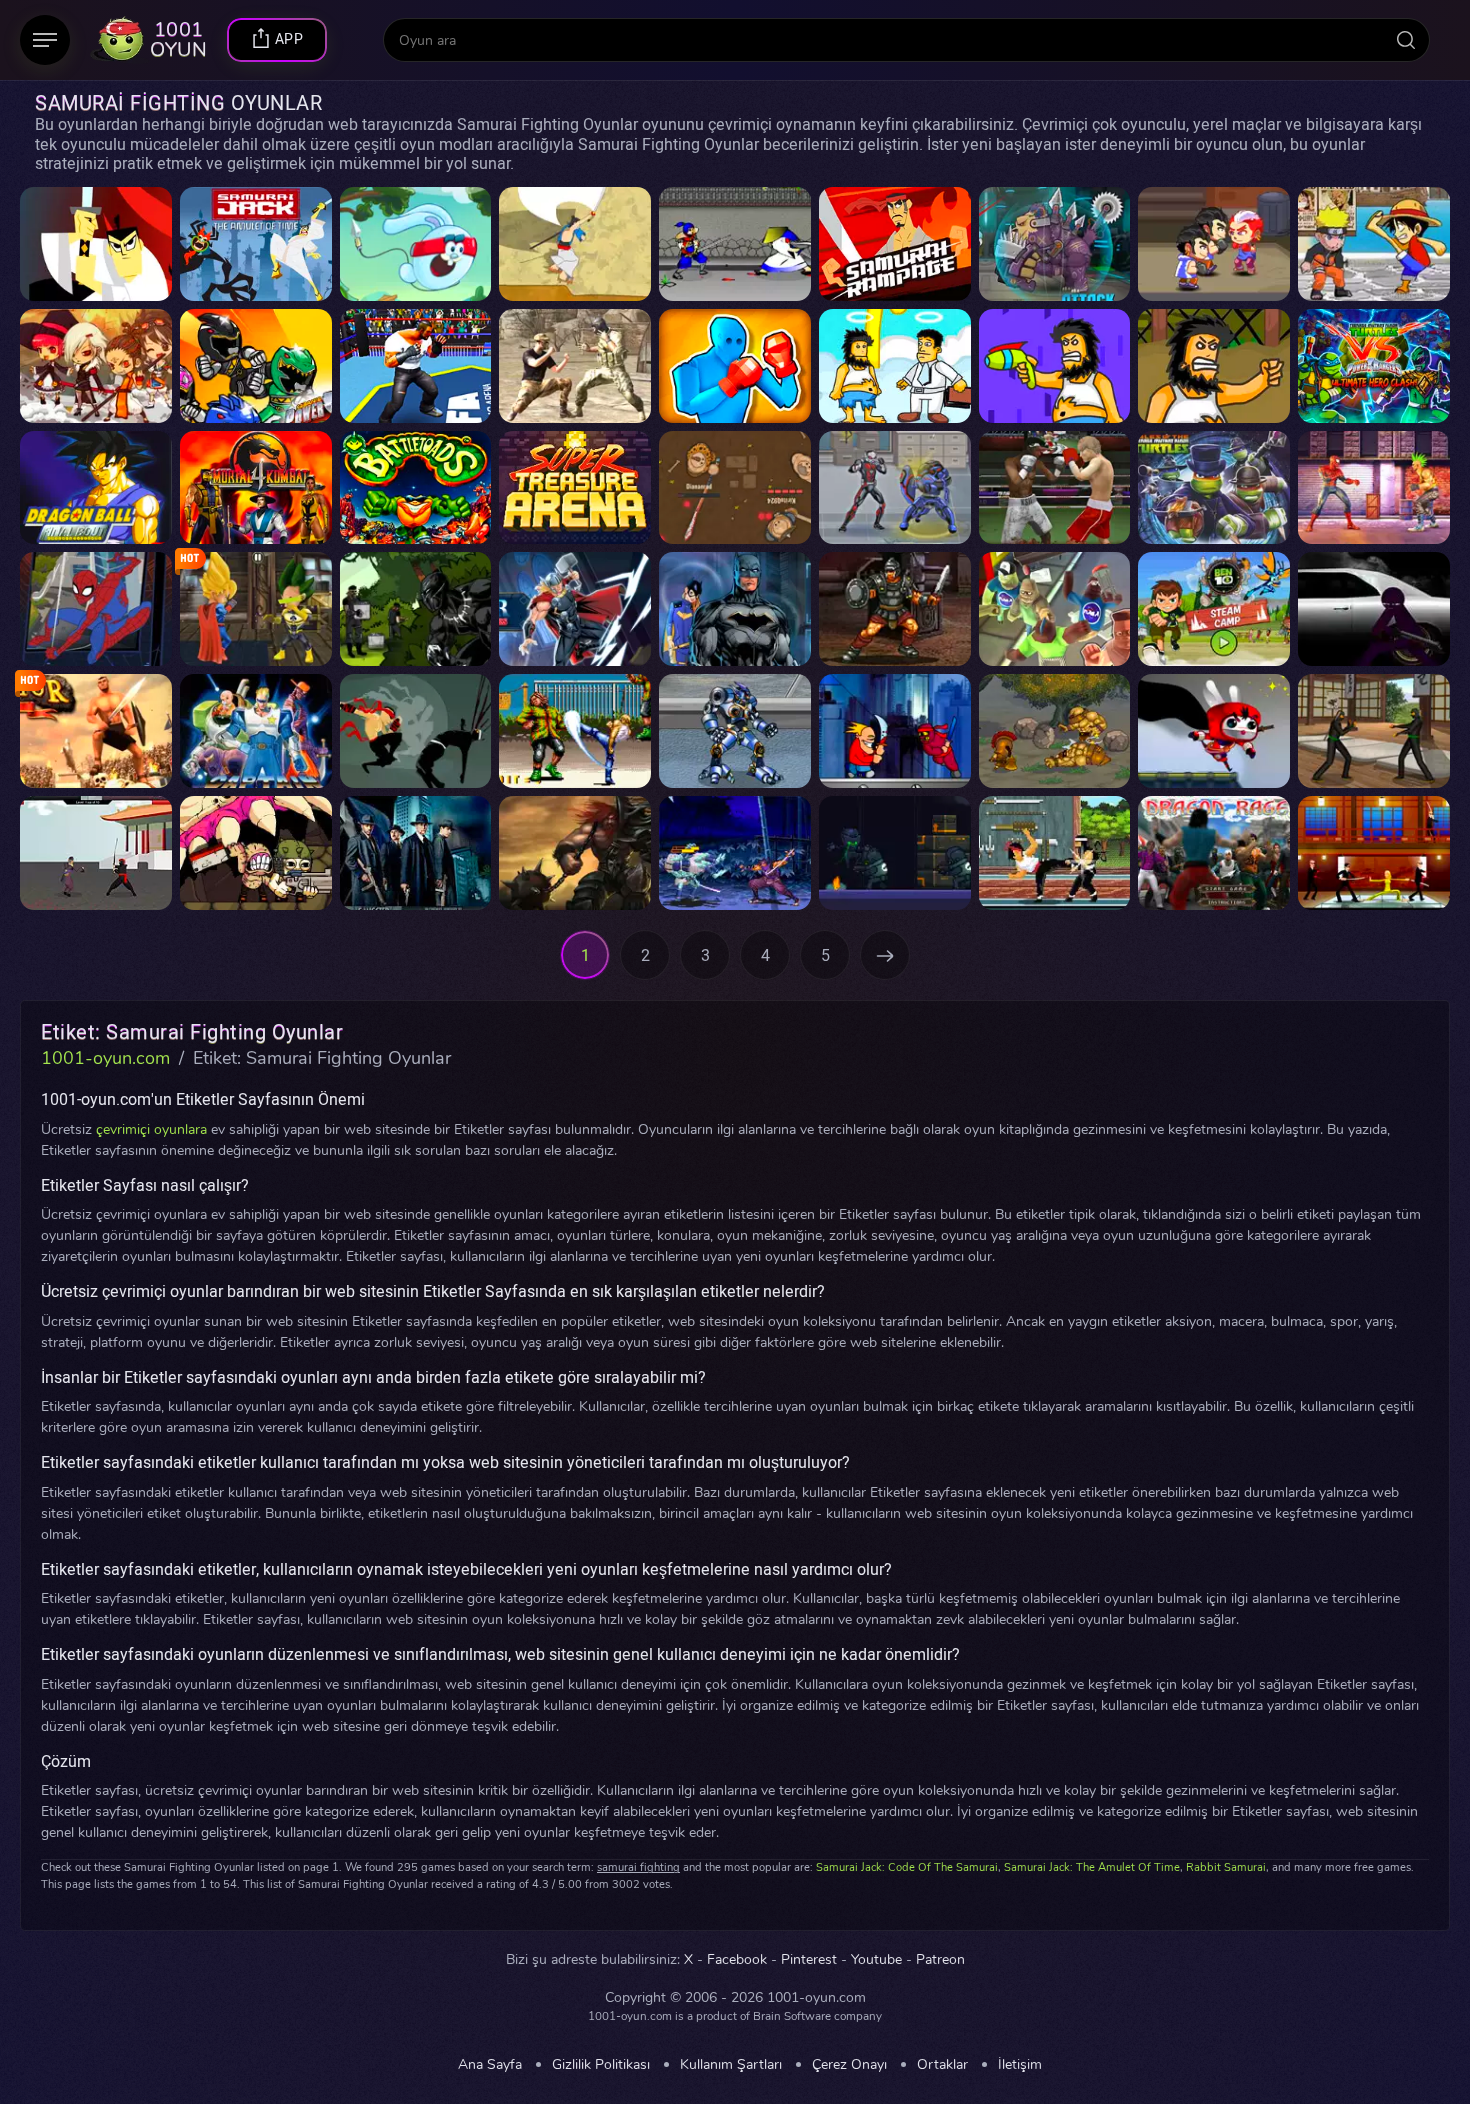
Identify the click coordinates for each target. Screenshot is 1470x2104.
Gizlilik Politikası (601, 2065)
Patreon (940, 1960)
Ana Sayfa (490, 2065)
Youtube (876, 1960)
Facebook (737, 1960)
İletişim (1020, 2065)
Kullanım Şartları (731, 2065)
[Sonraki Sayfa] (885, 955)
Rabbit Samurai (1226, 1867)
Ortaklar (942, 2065)
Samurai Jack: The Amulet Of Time (1092, 1867)
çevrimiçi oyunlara (151, 1129)
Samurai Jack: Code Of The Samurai (907, 1867)
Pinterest (809, 1960)
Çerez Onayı (849, 2065)
